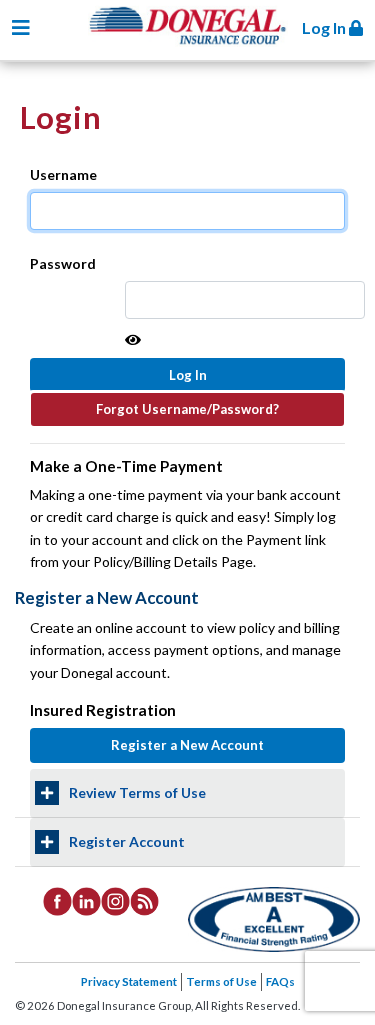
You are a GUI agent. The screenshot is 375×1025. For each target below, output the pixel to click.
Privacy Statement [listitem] (129, 981)
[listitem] (57, 900)
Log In (325, 27)
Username (63, 174)
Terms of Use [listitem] (221, 981)
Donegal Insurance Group (198, 41)
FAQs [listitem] (280, 981)
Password (63, 263)
